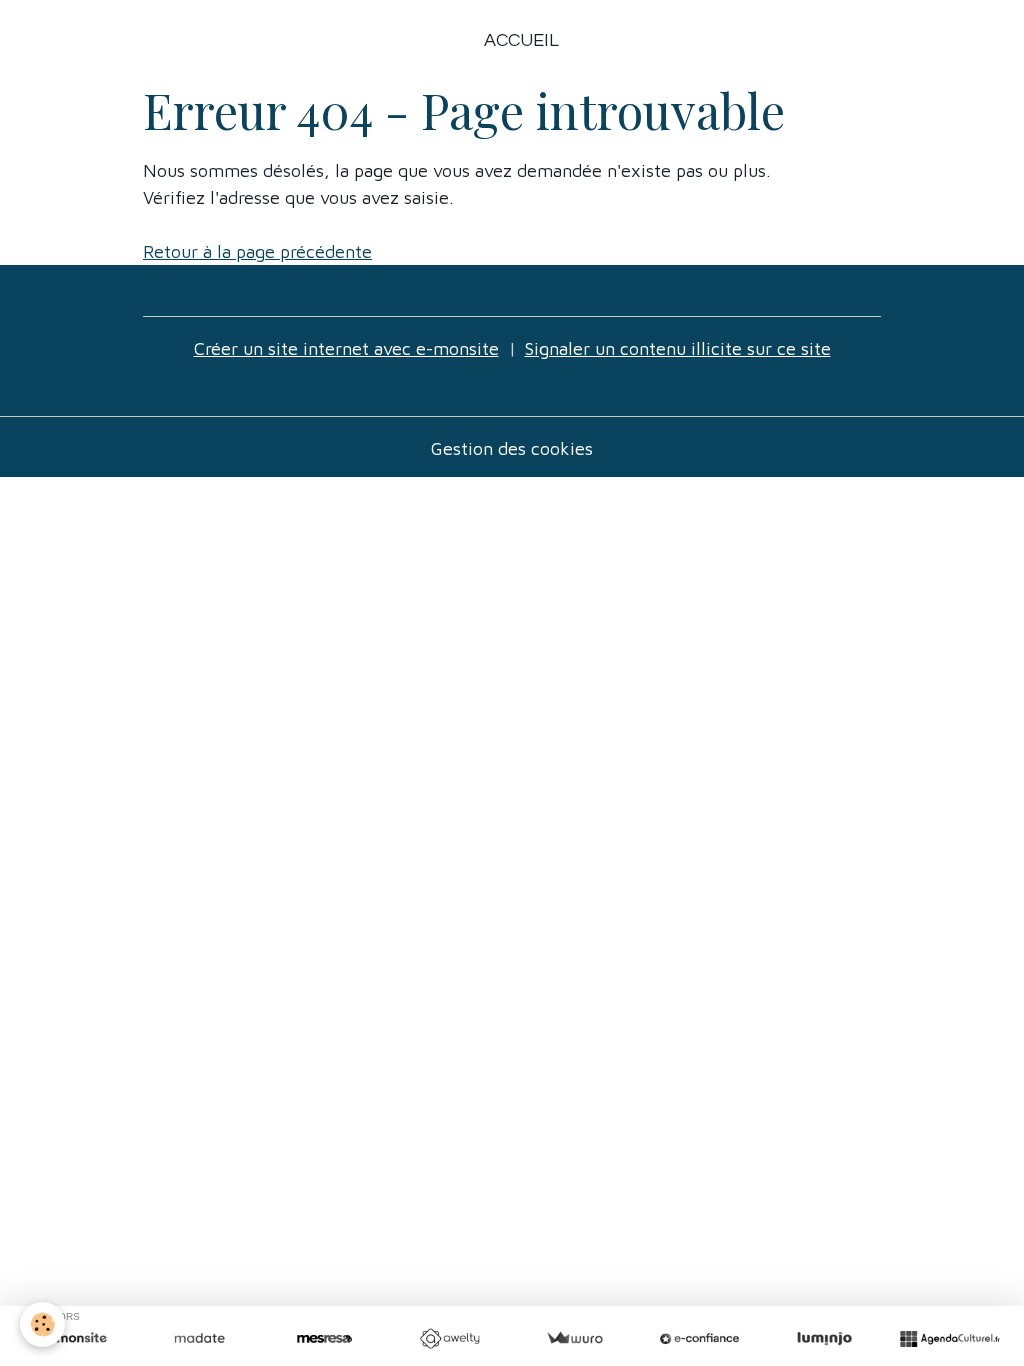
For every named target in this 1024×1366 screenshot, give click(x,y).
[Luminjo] (824, 1339)
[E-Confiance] (699, 1339)
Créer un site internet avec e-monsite (346, 348)
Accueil (521, 40)
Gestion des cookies (512, 448)
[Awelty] (449, 1339)
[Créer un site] (74, 1339)
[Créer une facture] (574, 1339)
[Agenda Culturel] (949, 1339)
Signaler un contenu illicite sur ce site (678, 348)
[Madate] (199, 1339)
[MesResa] (324, 1339)
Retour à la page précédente (257, 251)
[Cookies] (42, 1324)
